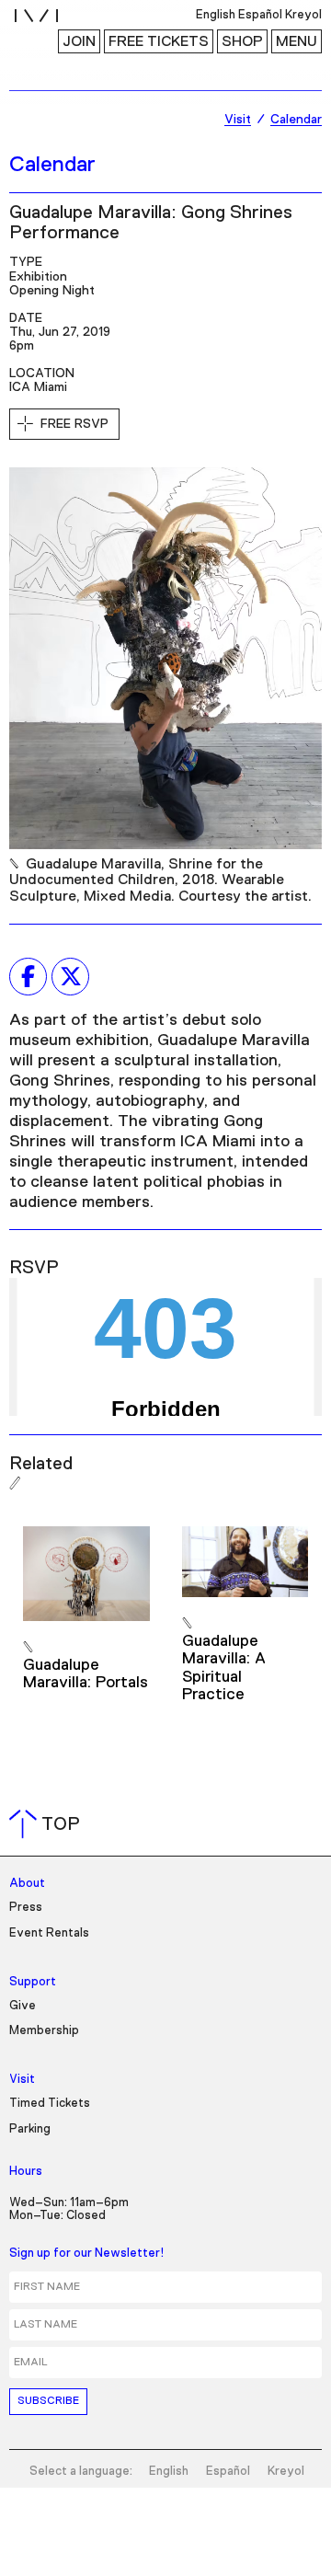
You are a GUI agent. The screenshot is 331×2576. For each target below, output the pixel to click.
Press (26, 1908)
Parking (30, 2129)
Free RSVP (74, 424)
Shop (242, 41)
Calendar (52, 165)
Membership (44, 2031)
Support (33, 1982)
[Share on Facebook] (28, 976)
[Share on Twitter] (70, 976)
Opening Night (52, 291)
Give (23, 2006)
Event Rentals (49, 1933)
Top (48, 1824)
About (27, 1884)
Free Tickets (159, 41)
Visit (22, 2080)
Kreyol (286, 2472)
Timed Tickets (50, 2104)
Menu (297, 41)
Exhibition (38, 277)
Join (79, 41)
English (169, 2472)
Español (228, 2472)
